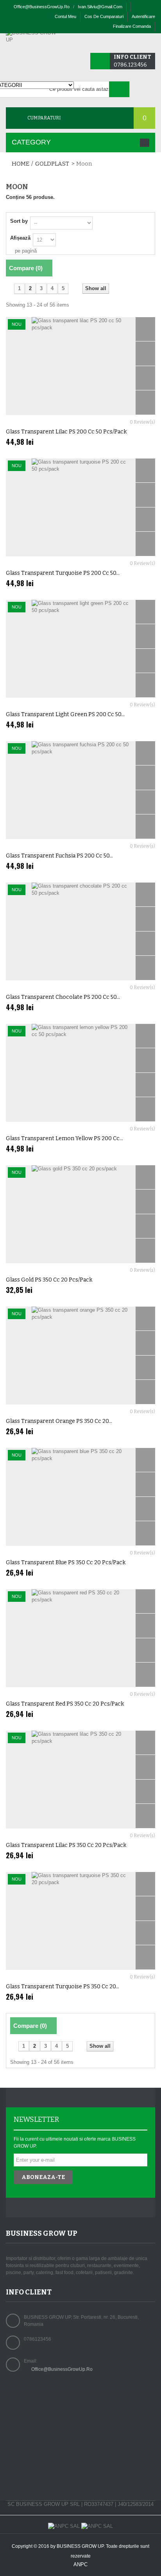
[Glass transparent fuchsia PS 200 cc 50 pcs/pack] (80, 790)
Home (21, 164)
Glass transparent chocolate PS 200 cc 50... (63, 997)
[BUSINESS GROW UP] (33, 36)
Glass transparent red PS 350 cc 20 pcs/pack (65, 1704)
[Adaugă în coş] (145, 354)
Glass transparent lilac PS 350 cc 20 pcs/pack (66, 1845)
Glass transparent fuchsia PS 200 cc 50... (59, 856)
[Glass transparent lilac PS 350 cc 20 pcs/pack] (80, 1780)
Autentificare (143, 16)
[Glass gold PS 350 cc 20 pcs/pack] (80, 1214)
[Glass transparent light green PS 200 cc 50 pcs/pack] (80, 649)
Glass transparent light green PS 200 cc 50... (65, 714)
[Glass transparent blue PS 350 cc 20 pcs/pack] (80, 1497)
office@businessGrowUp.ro (42, 7)
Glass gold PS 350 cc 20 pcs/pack (49, 1280)
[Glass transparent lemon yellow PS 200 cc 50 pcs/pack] (80, 1073)
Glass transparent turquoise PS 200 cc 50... (63, 573)
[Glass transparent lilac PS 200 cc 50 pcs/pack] (80, 366)
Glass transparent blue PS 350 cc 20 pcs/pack (66, 1562)
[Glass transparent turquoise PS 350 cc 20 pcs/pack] (80, 1921)
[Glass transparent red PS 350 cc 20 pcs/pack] (80, 1638)
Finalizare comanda (132, 26)
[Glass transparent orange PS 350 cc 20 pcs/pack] (80, 1356)
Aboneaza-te (43, 2177)
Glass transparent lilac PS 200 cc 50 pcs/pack (66, 432)
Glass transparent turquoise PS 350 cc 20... (63, 1987)
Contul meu (65, 16)
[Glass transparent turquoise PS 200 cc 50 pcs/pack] (80, 507)
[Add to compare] (145, 378)
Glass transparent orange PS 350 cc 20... (59, 1421)
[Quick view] (145, 329)
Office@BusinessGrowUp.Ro (62, 2369)
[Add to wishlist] (145, 403)
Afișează (20, 238)
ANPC (80, 2564)
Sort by (19, 221)
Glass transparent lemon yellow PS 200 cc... (64, 1138)
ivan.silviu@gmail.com (100, 7)
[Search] (119, 89)
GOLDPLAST (52, 164)
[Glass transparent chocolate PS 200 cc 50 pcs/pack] (80, 931)
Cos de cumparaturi (104, 16)
